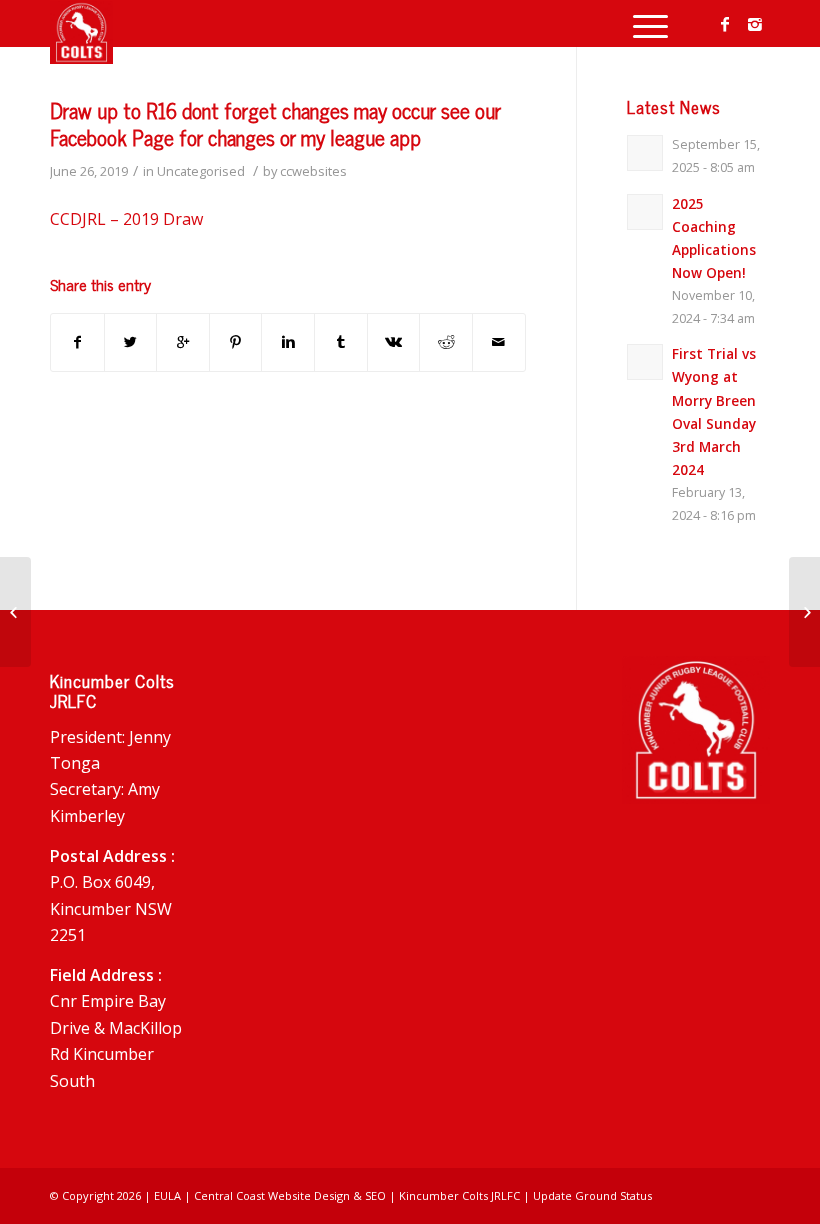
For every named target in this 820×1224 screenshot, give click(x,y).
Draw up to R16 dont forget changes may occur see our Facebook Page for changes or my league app (275, 123)
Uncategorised (201, 171)
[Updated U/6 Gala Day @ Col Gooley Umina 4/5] (15, 612)
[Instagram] (755, 24)
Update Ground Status (592, 1195)
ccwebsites (313, 171)
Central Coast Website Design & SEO (290, 1195)
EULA (167, 1195)
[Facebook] (725, 24)
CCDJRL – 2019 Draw (126, 219)
